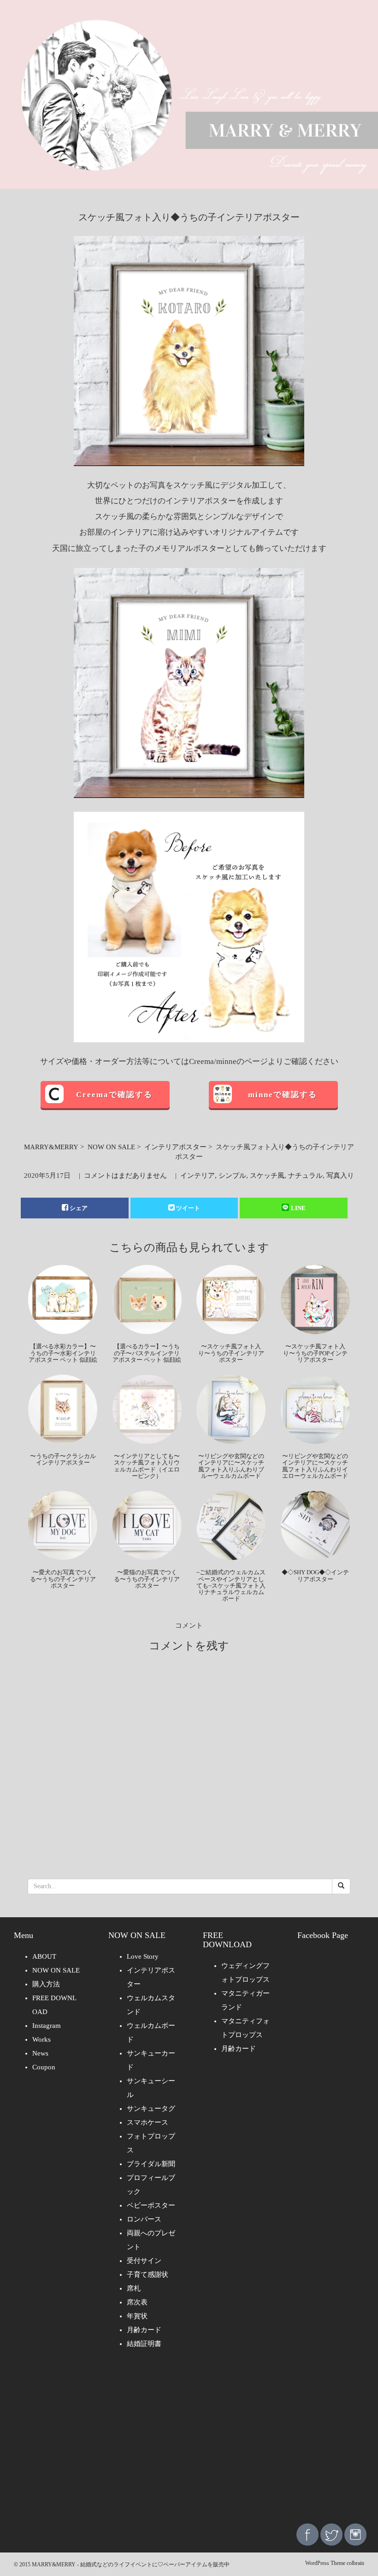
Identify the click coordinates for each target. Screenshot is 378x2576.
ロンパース (144, 2219)
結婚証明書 (144, 2344)
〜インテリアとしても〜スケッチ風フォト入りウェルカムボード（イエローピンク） (147, 1466)
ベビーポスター (151, 2205)
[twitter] (331, 2534)
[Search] (341, 1886)
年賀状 (137, 2316)
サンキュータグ (151, 2109)
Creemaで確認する (114, 1095)
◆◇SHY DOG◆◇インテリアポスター (315, 1575)
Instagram (47, 2026)
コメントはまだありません (125, 1176)
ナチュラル (305, 1176)
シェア (79, 1208)
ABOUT (44, 1956)
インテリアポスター (175, 1147)
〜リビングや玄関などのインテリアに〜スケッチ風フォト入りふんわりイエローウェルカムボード (315, 1466)
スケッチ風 (267, 1176)
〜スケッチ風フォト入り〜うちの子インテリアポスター (231, 1353)
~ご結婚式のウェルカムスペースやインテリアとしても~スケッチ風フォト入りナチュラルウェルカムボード (231, 1585)
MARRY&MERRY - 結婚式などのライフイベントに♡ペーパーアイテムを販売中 (131, 2564)
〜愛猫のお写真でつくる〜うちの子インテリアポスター (147, 1579)
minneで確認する (283, 1095)
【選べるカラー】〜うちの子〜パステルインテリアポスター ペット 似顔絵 (147, 1353)
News (40, 2053)
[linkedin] (355, 2534)
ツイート (188, 1208)
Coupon (44, 2067)
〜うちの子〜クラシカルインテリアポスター (63, 1459)
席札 (134, 2288)
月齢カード (144, 2330)
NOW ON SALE (111, 1147)
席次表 (137, 2302)
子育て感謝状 (148, 2275)
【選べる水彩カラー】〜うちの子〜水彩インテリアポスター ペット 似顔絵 (63, 1353)
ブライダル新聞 (151, 2164)
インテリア (198, 1176)
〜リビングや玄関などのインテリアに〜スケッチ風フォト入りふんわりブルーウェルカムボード (231, 1466)
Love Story (143, 1956)
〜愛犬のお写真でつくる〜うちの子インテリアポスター (63, 1579)
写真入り (340, 1176)
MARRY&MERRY (51, 1147)
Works (41, 2039)
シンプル (232, 1176)
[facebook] (307, 2534)
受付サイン (144, 2261)
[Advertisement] (189, 2443)
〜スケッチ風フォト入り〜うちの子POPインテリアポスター (315, 1353)
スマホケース (148, 2122)
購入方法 (46, 1984)
